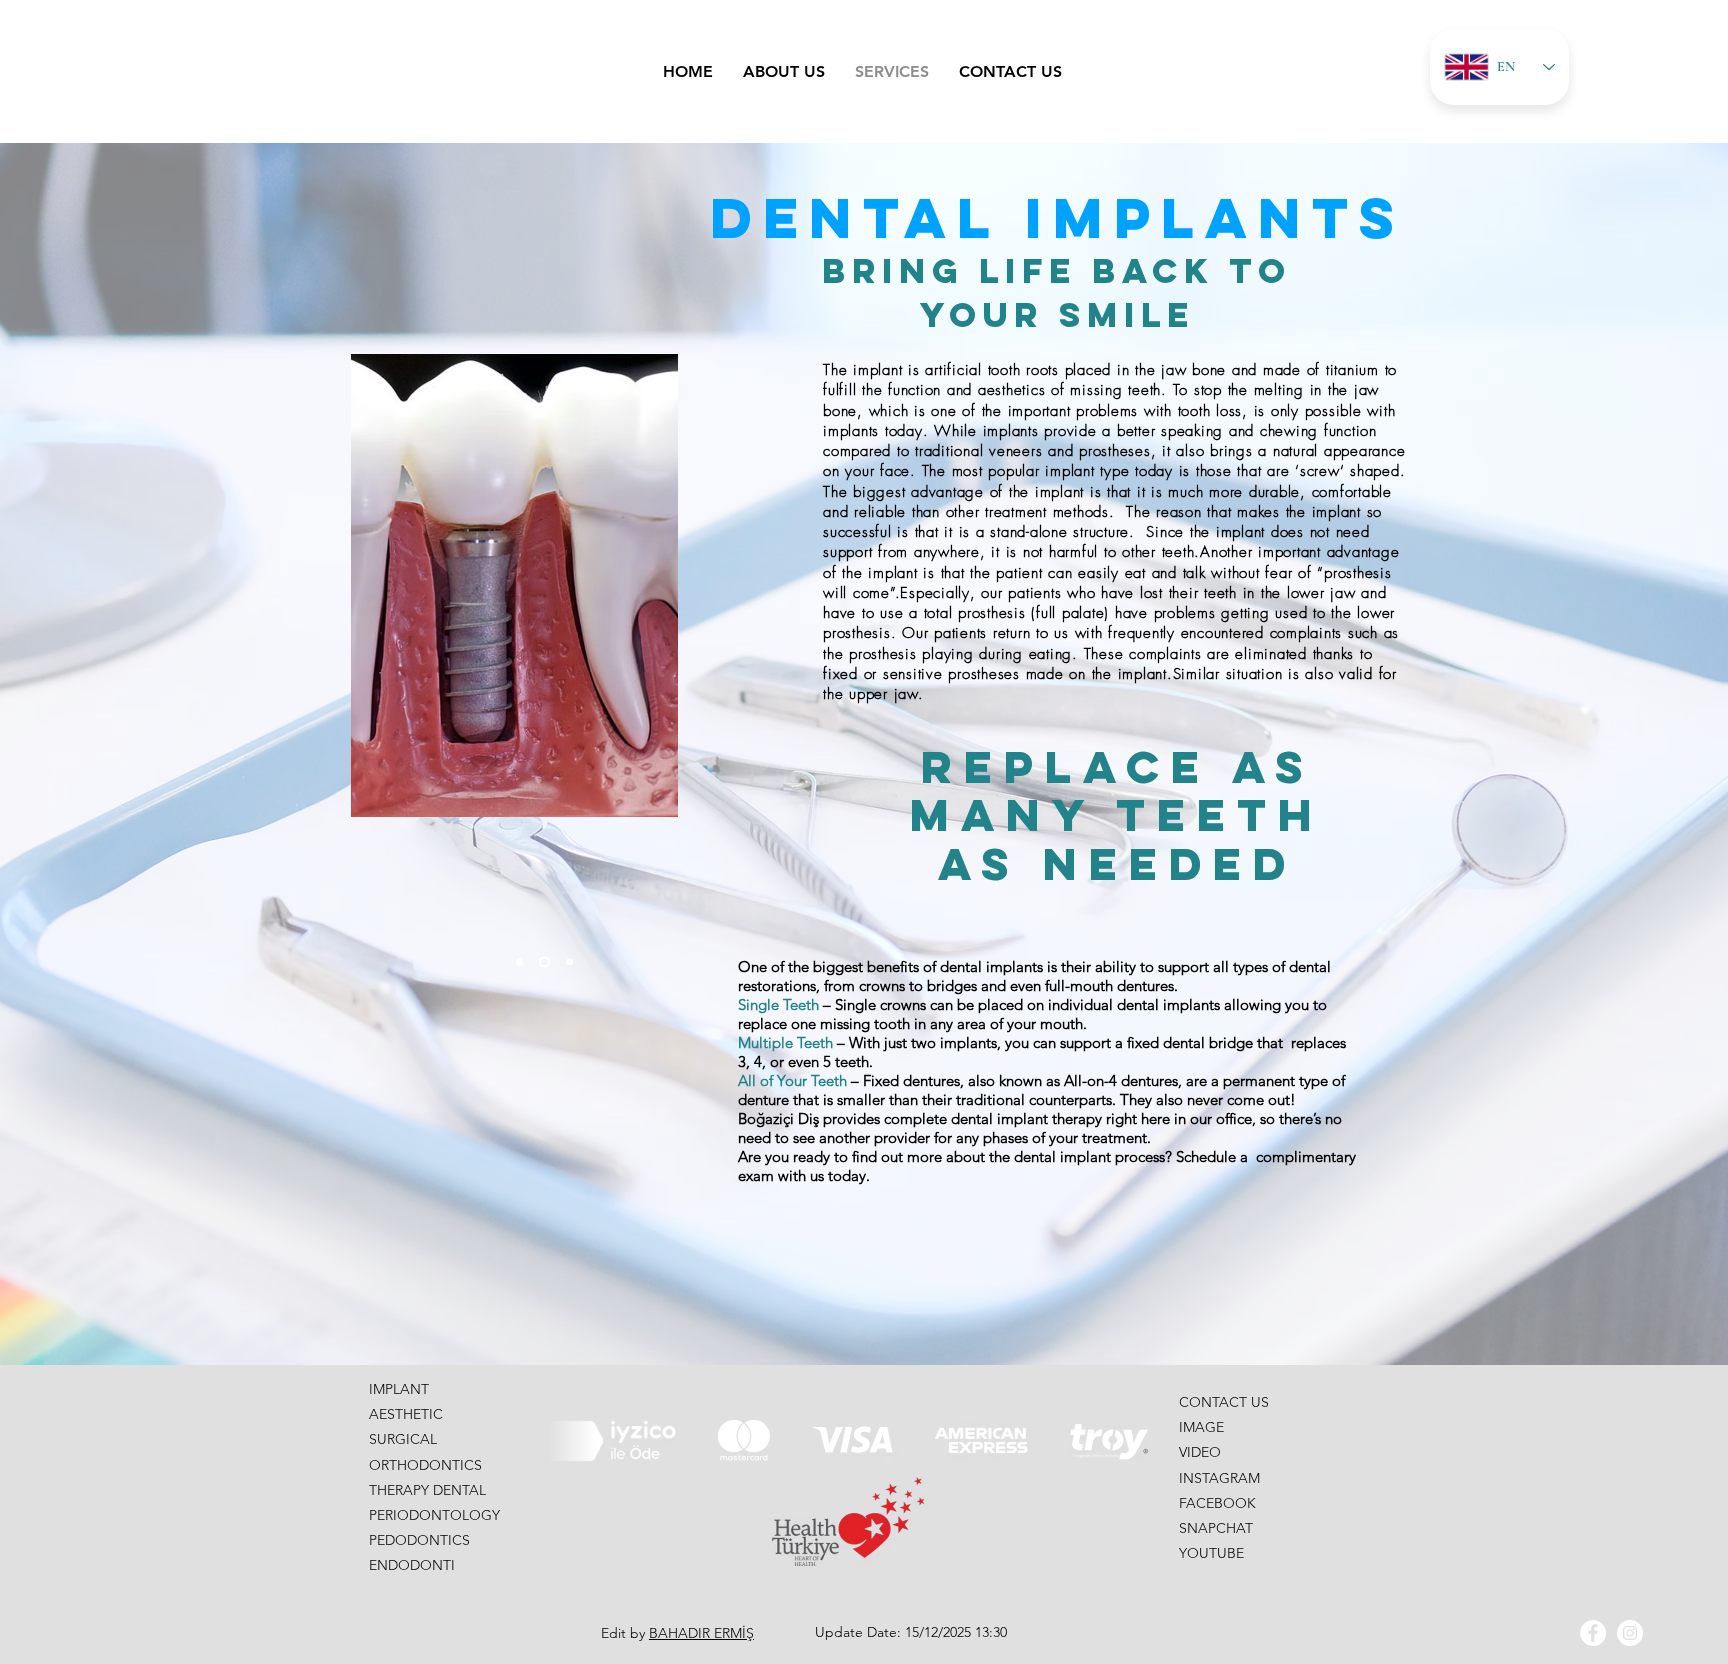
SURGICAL (403, 1439)
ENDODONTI (412, 1565)
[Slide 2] (542, 962)
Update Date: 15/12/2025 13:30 (911, 1632)
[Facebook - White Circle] (1593, 1633)
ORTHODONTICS (425, 1465)
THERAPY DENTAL (427, 1490)
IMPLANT (399, 1389)
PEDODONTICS (419, 1540)
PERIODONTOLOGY (434, 1515)
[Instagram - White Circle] (1630, 1633)
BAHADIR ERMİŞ (701, 1633)
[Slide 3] (567, 962)
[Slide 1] (519, 962)
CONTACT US (1224, 1402)
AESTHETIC (406, 1414)
